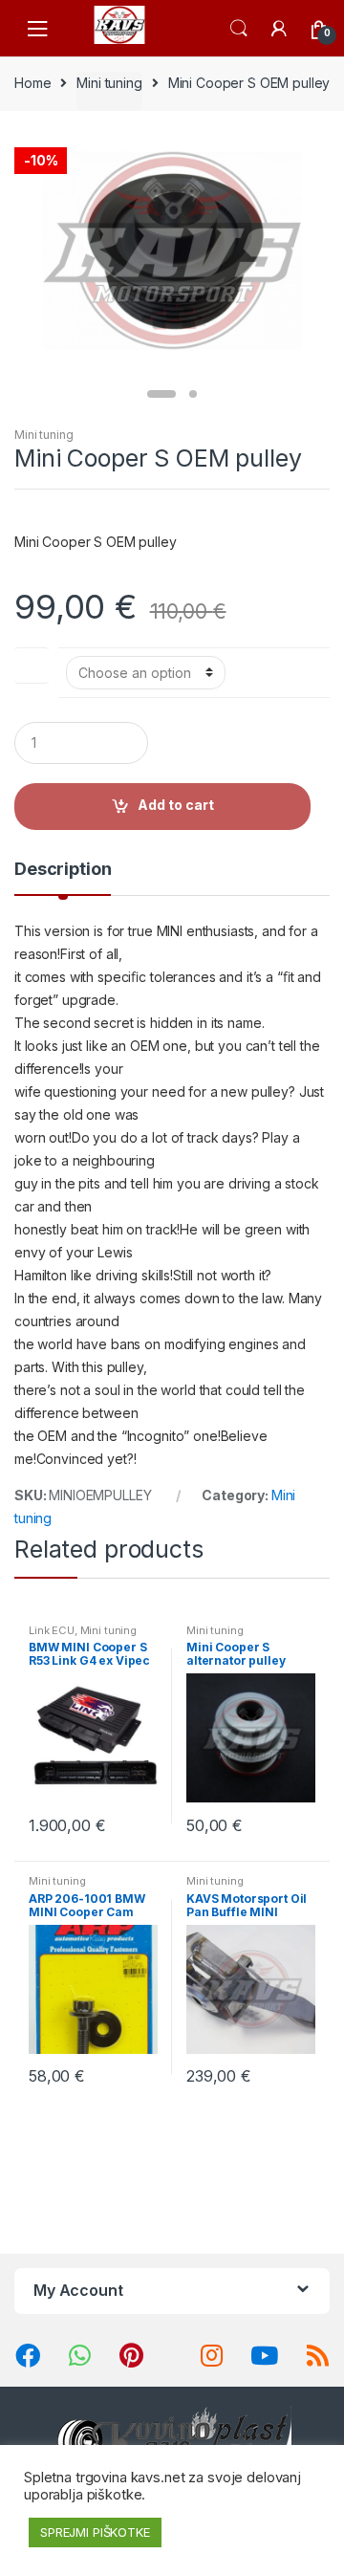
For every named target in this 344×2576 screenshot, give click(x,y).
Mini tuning (109, 83)
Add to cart (176, 805)
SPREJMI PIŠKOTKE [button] (95, 2532)
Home (32, 83)
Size (32, 661)
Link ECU (52, 1630)
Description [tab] (63, 870)
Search (239, 29)
